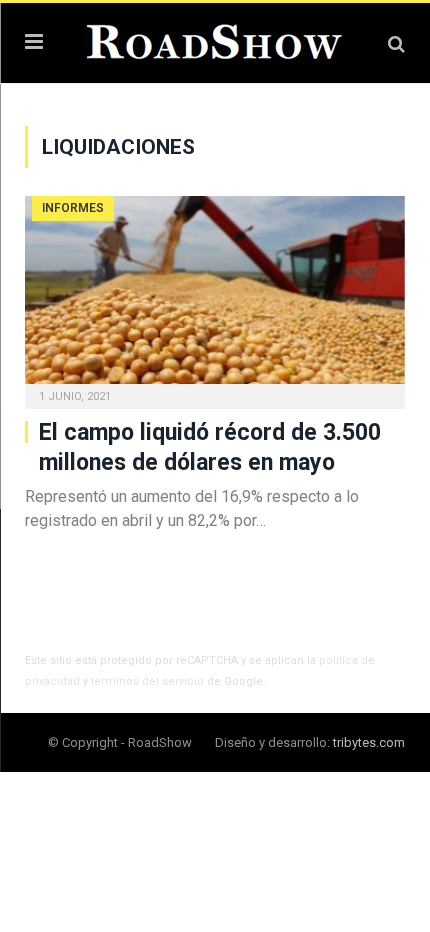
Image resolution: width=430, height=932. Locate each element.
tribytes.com (369, 742)
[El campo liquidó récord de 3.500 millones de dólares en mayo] (215, 296)
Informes (73, 208)
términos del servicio (147, 681)
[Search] (396, 43)
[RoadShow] (215, 40)
